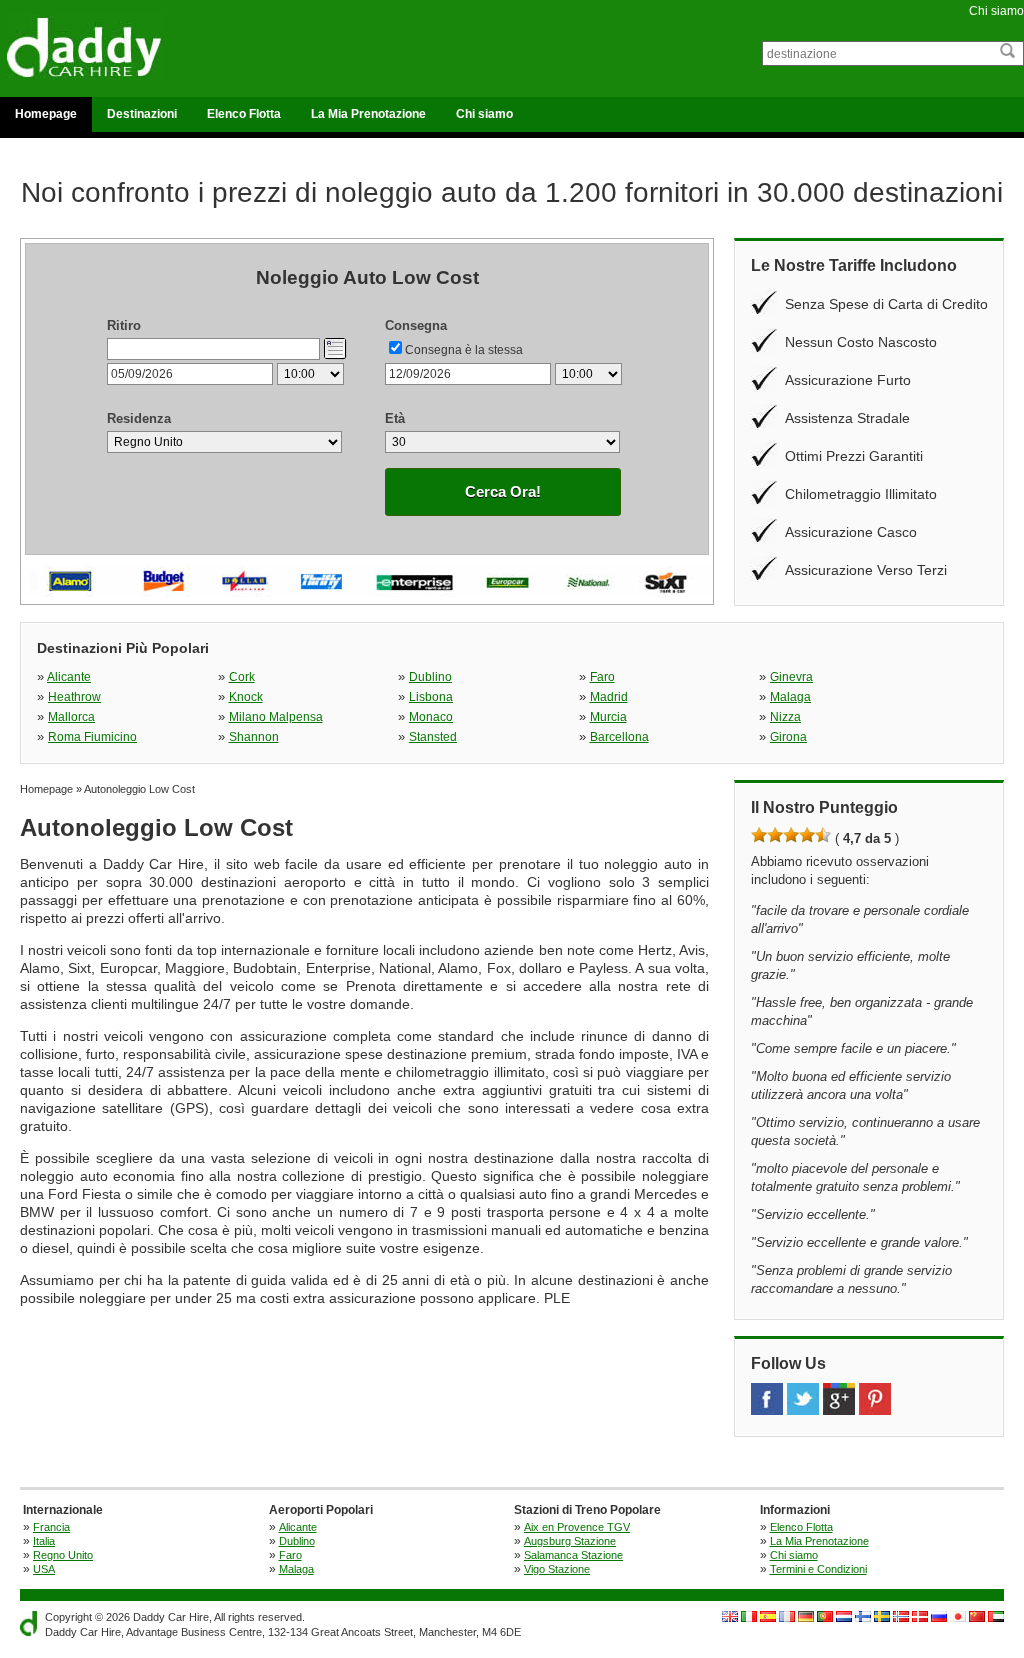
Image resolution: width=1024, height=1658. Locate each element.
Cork (242, 677)
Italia (44, 1541)
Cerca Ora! (503, 491)
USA (44, 1569)
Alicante (69, 677)
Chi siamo (996, 11)
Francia (51, 1527)
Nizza (785, 717)
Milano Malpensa (276, 717)
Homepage (46, 114)
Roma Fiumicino (92, 737)
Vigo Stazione (557, 1569)
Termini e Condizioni (818, 1569)
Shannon (254, 737)
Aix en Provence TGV (577, 1527)
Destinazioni (142, 114)
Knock (246, 697)
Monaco (431, 717)
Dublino (430, 677)
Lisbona (431, 697)
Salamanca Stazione (573, 1555)
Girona (788, 737)
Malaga (790, 697)
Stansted (433, 737)
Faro (602, 677)
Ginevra (791, 677)
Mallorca (71, 717)
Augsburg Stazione (570, 1541)
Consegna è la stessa (464, 350)
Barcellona (619, 737)
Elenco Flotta (244, 114)
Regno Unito (63, 1555)
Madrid (609, 697)
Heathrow (74, 697)
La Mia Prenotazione (368, 114)
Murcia (608, 717)
